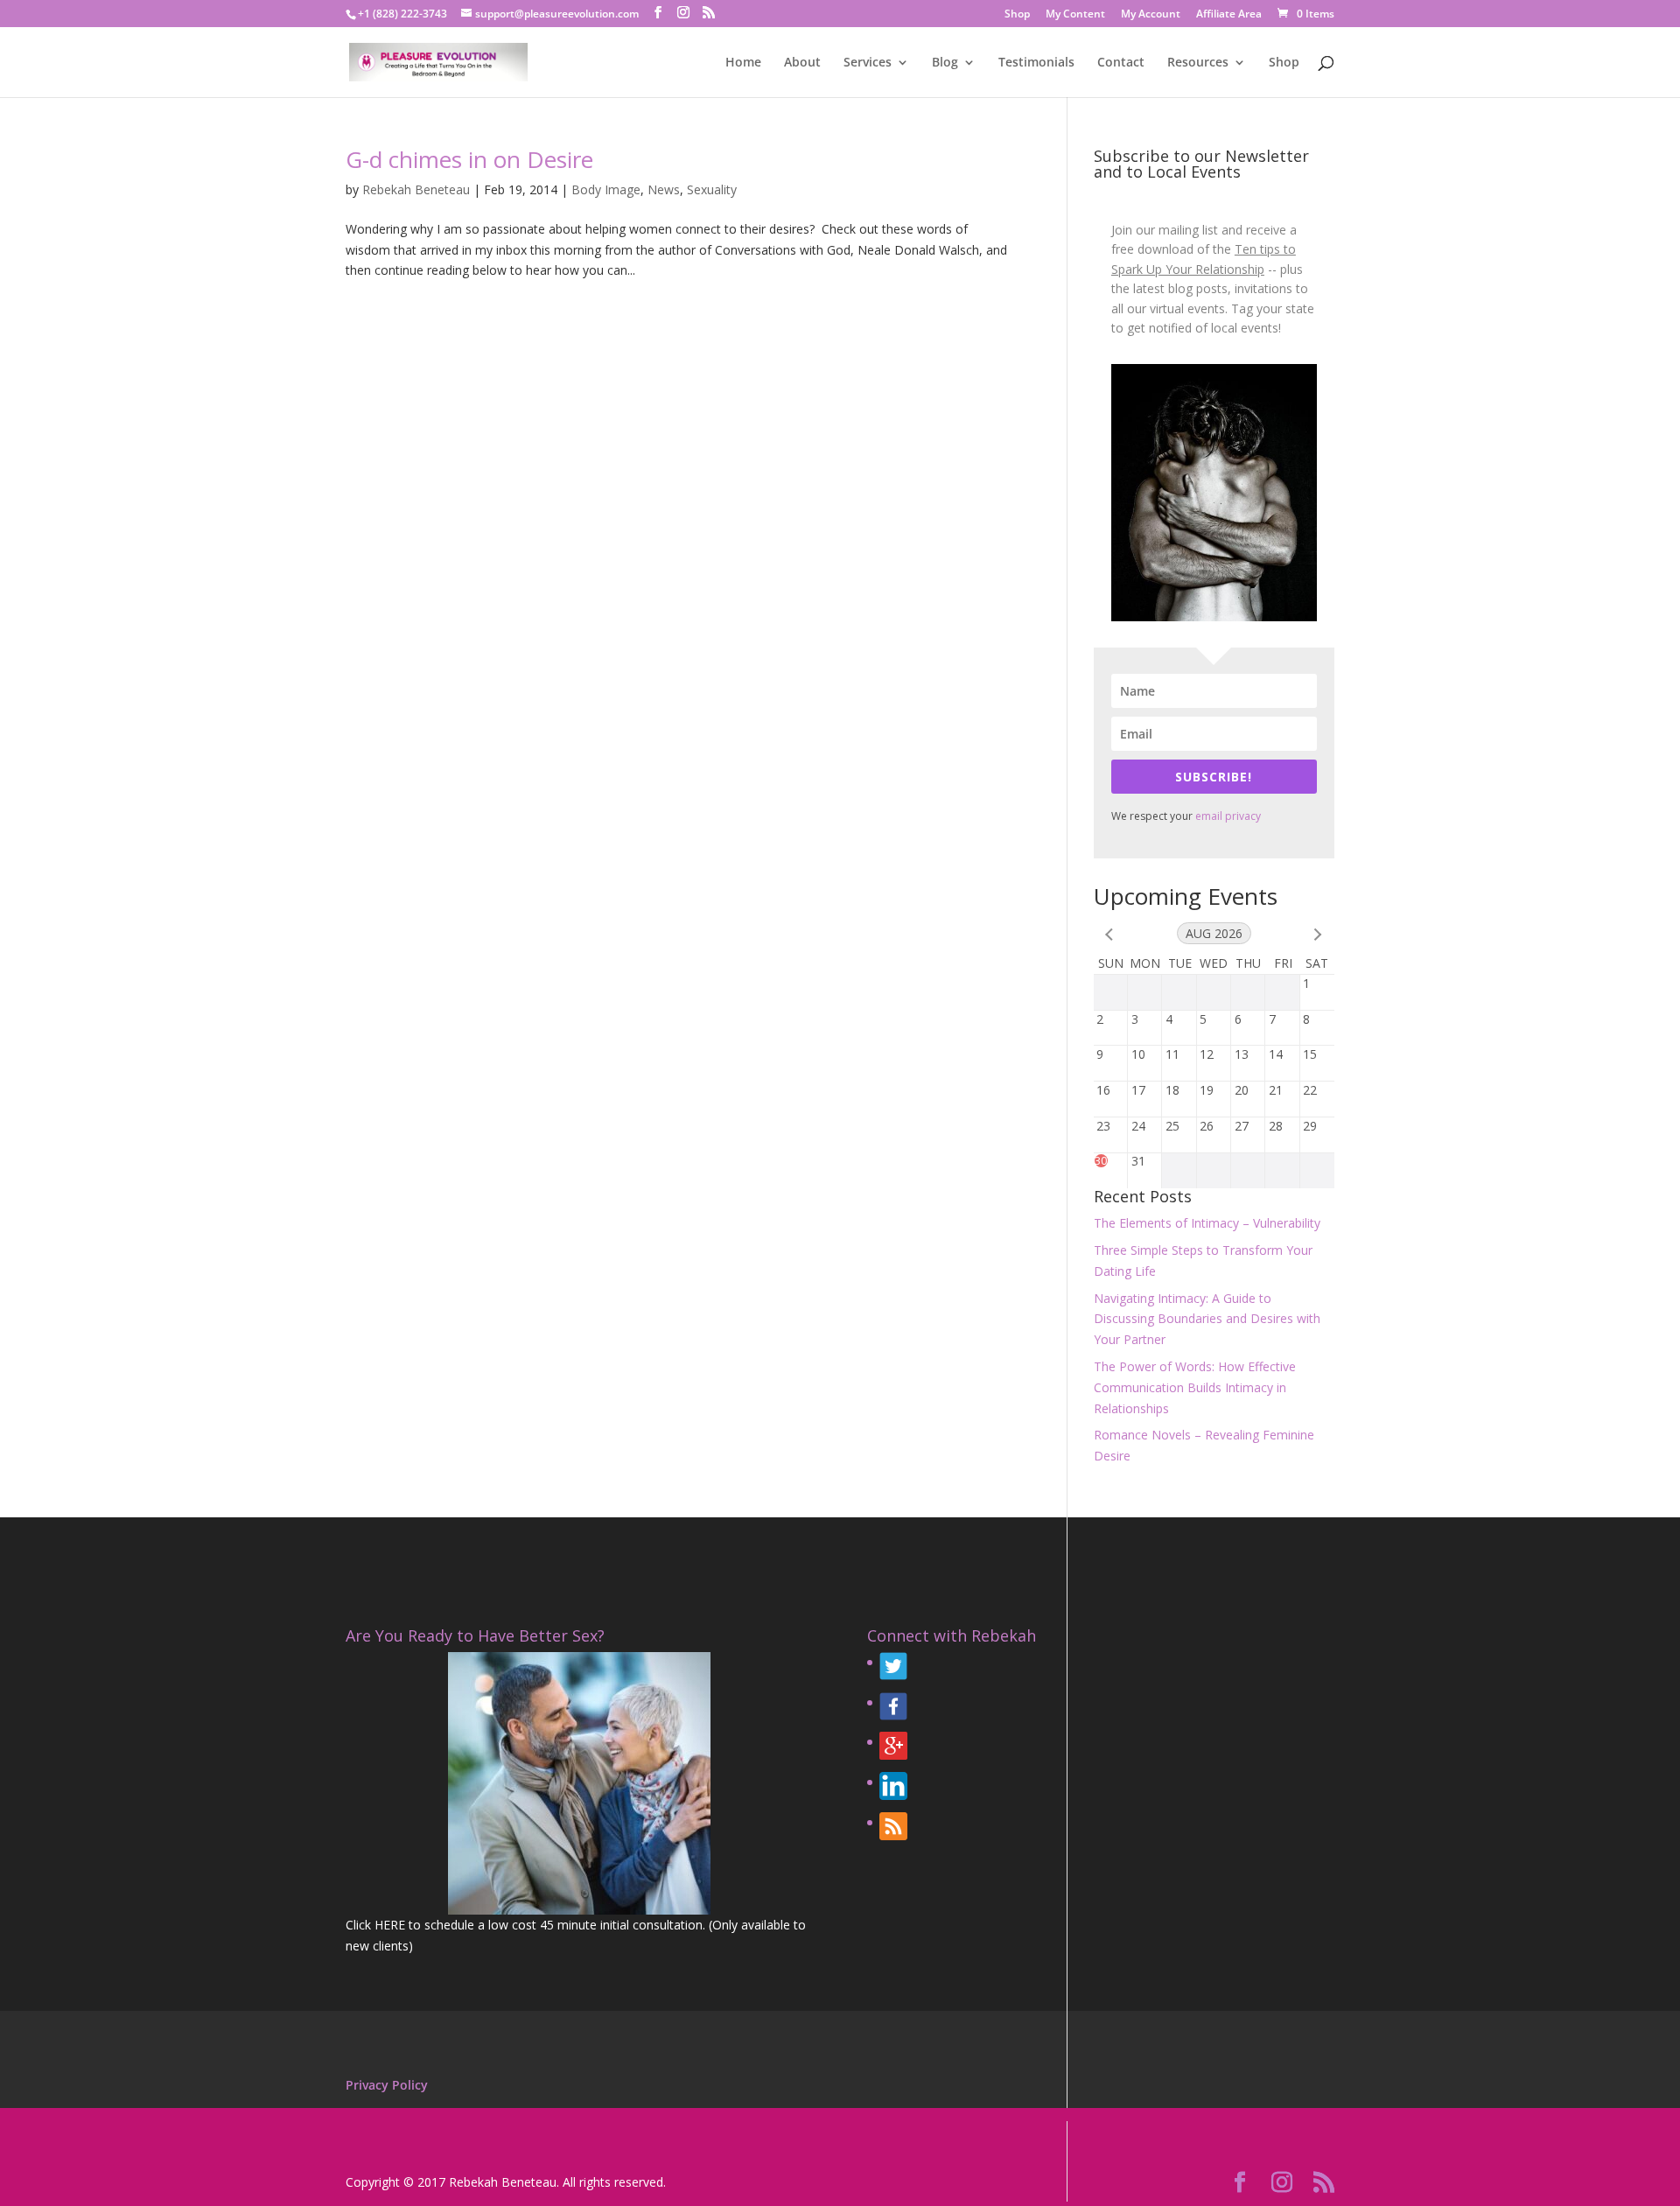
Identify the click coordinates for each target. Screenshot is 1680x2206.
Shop (1017, 15)
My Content (1075, 15)
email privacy (1228, 816)
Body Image (606, 189)
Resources (1198, 63)
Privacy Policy (387, 2085)
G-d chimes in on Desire (469, 159)
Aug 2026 (1214, 933)
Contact (1121, 63)
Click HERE (375, 1925)
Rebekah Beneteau (416, 189)
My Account (1151, 15)
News (664, 189)
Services (868, 63)
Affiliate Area (1229, 15)
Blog (945, 63)
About (802, 63)
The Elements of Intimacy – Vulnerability (1207, 1223)
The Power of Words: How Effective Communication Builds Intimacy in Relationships (1195, 1387)
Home (743, 63)
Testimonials (1036, 63)
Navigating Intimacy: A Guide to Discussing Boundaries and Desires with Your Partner (1207, 1319)
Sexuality (712, 189)
